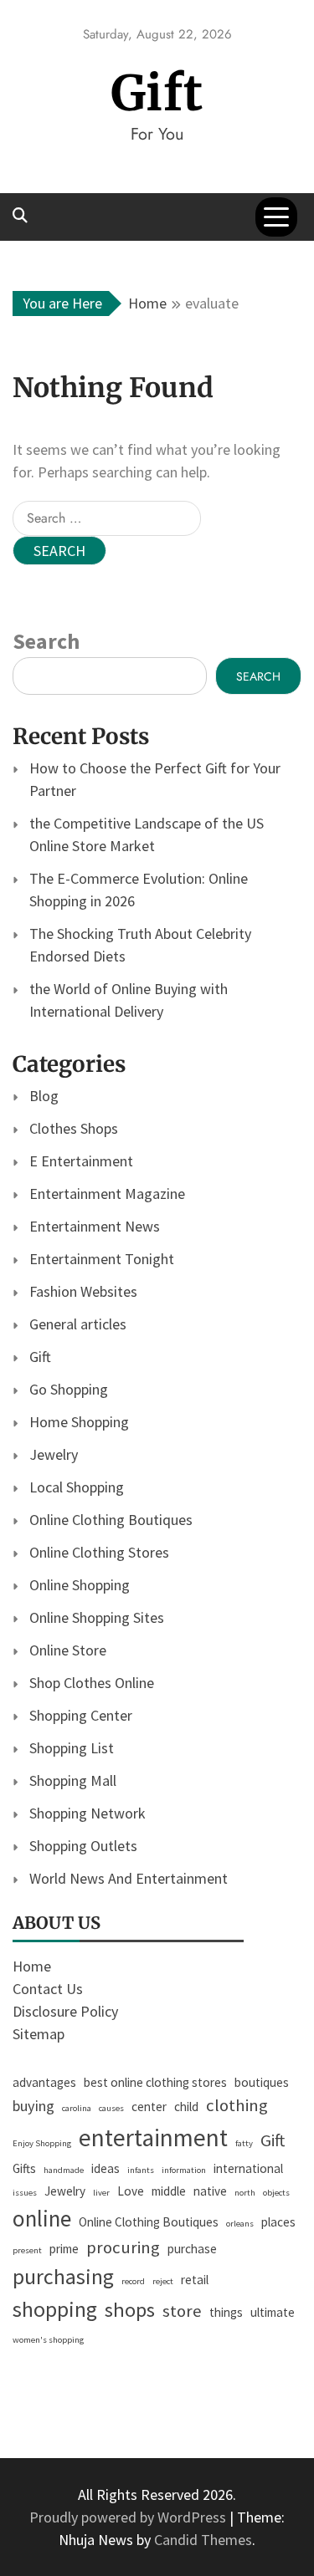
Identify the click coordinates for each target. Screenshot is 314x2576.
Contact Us (48, 1989)
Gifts (24, 2168)
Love (131, 2191)
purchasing (63, 2277)
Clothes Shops (74, 1128)
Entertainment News (95, 1226)
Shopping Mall (73, 1780)
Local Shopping (77, 1487)
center (149, 2107)
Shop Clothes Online (92, 1683)
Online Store (68, 1650)
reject (163, 2281)
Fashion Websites (83, 1291)
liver (101, 2193)
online (42, 2218)
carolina (77, 2108)
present (27, 2250)
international (248, 2168)
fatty (244, 2143)
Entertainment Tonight (102, 1259)
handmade (64, 2170)
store (182, 2311)
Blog (44, 1096)
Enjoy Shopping (42, 2143)
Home (32, 1966)
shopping (55, 2309)
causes (111, 2108)
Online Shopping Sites (97, 1617)
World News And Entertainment (129, 1878)
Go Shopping (69, 1389)
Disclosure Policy (65, 2011)
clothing (237, 2105)
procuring (123, 2247)
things (226, 2312)
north (245, 2193)
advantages (44, 2082)
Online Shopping (80, 1585)
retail (195, 2280)
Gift (157, 93)
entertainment (153, 2137)
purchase (192, 2249)
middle (169, 2191)
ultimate (273, 2312)
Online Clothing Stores (99, 1552)
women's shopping (48, 2340)
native (210, 2191)
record (133, 2281)
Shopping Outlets (83, 1846)
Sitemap (39, 2034)
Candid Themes (203, 2540)
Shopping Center (81, 1715)
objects (276, 2193)
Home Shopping (79, 1422)
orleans (240, 2224)
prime (64, 2249)
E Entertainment (81, 1161)
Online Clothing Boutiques (111, 1520)
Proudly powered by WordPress (129, 2517)
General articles (78, 1324)
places (278, 2222)
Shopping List (72, 1748)
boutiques (262, 2082)
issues (25, 2193)
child (186, 2107)
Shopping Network (88, 1813)
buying (33, 2106)
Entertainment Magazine (107, 1194)
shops (130, 2310)
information (184, 2170)
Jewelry (54, 1454)
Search (46, 641)
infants (141, 2170)
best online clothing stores (155, 2082)
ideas (106, 2168)
